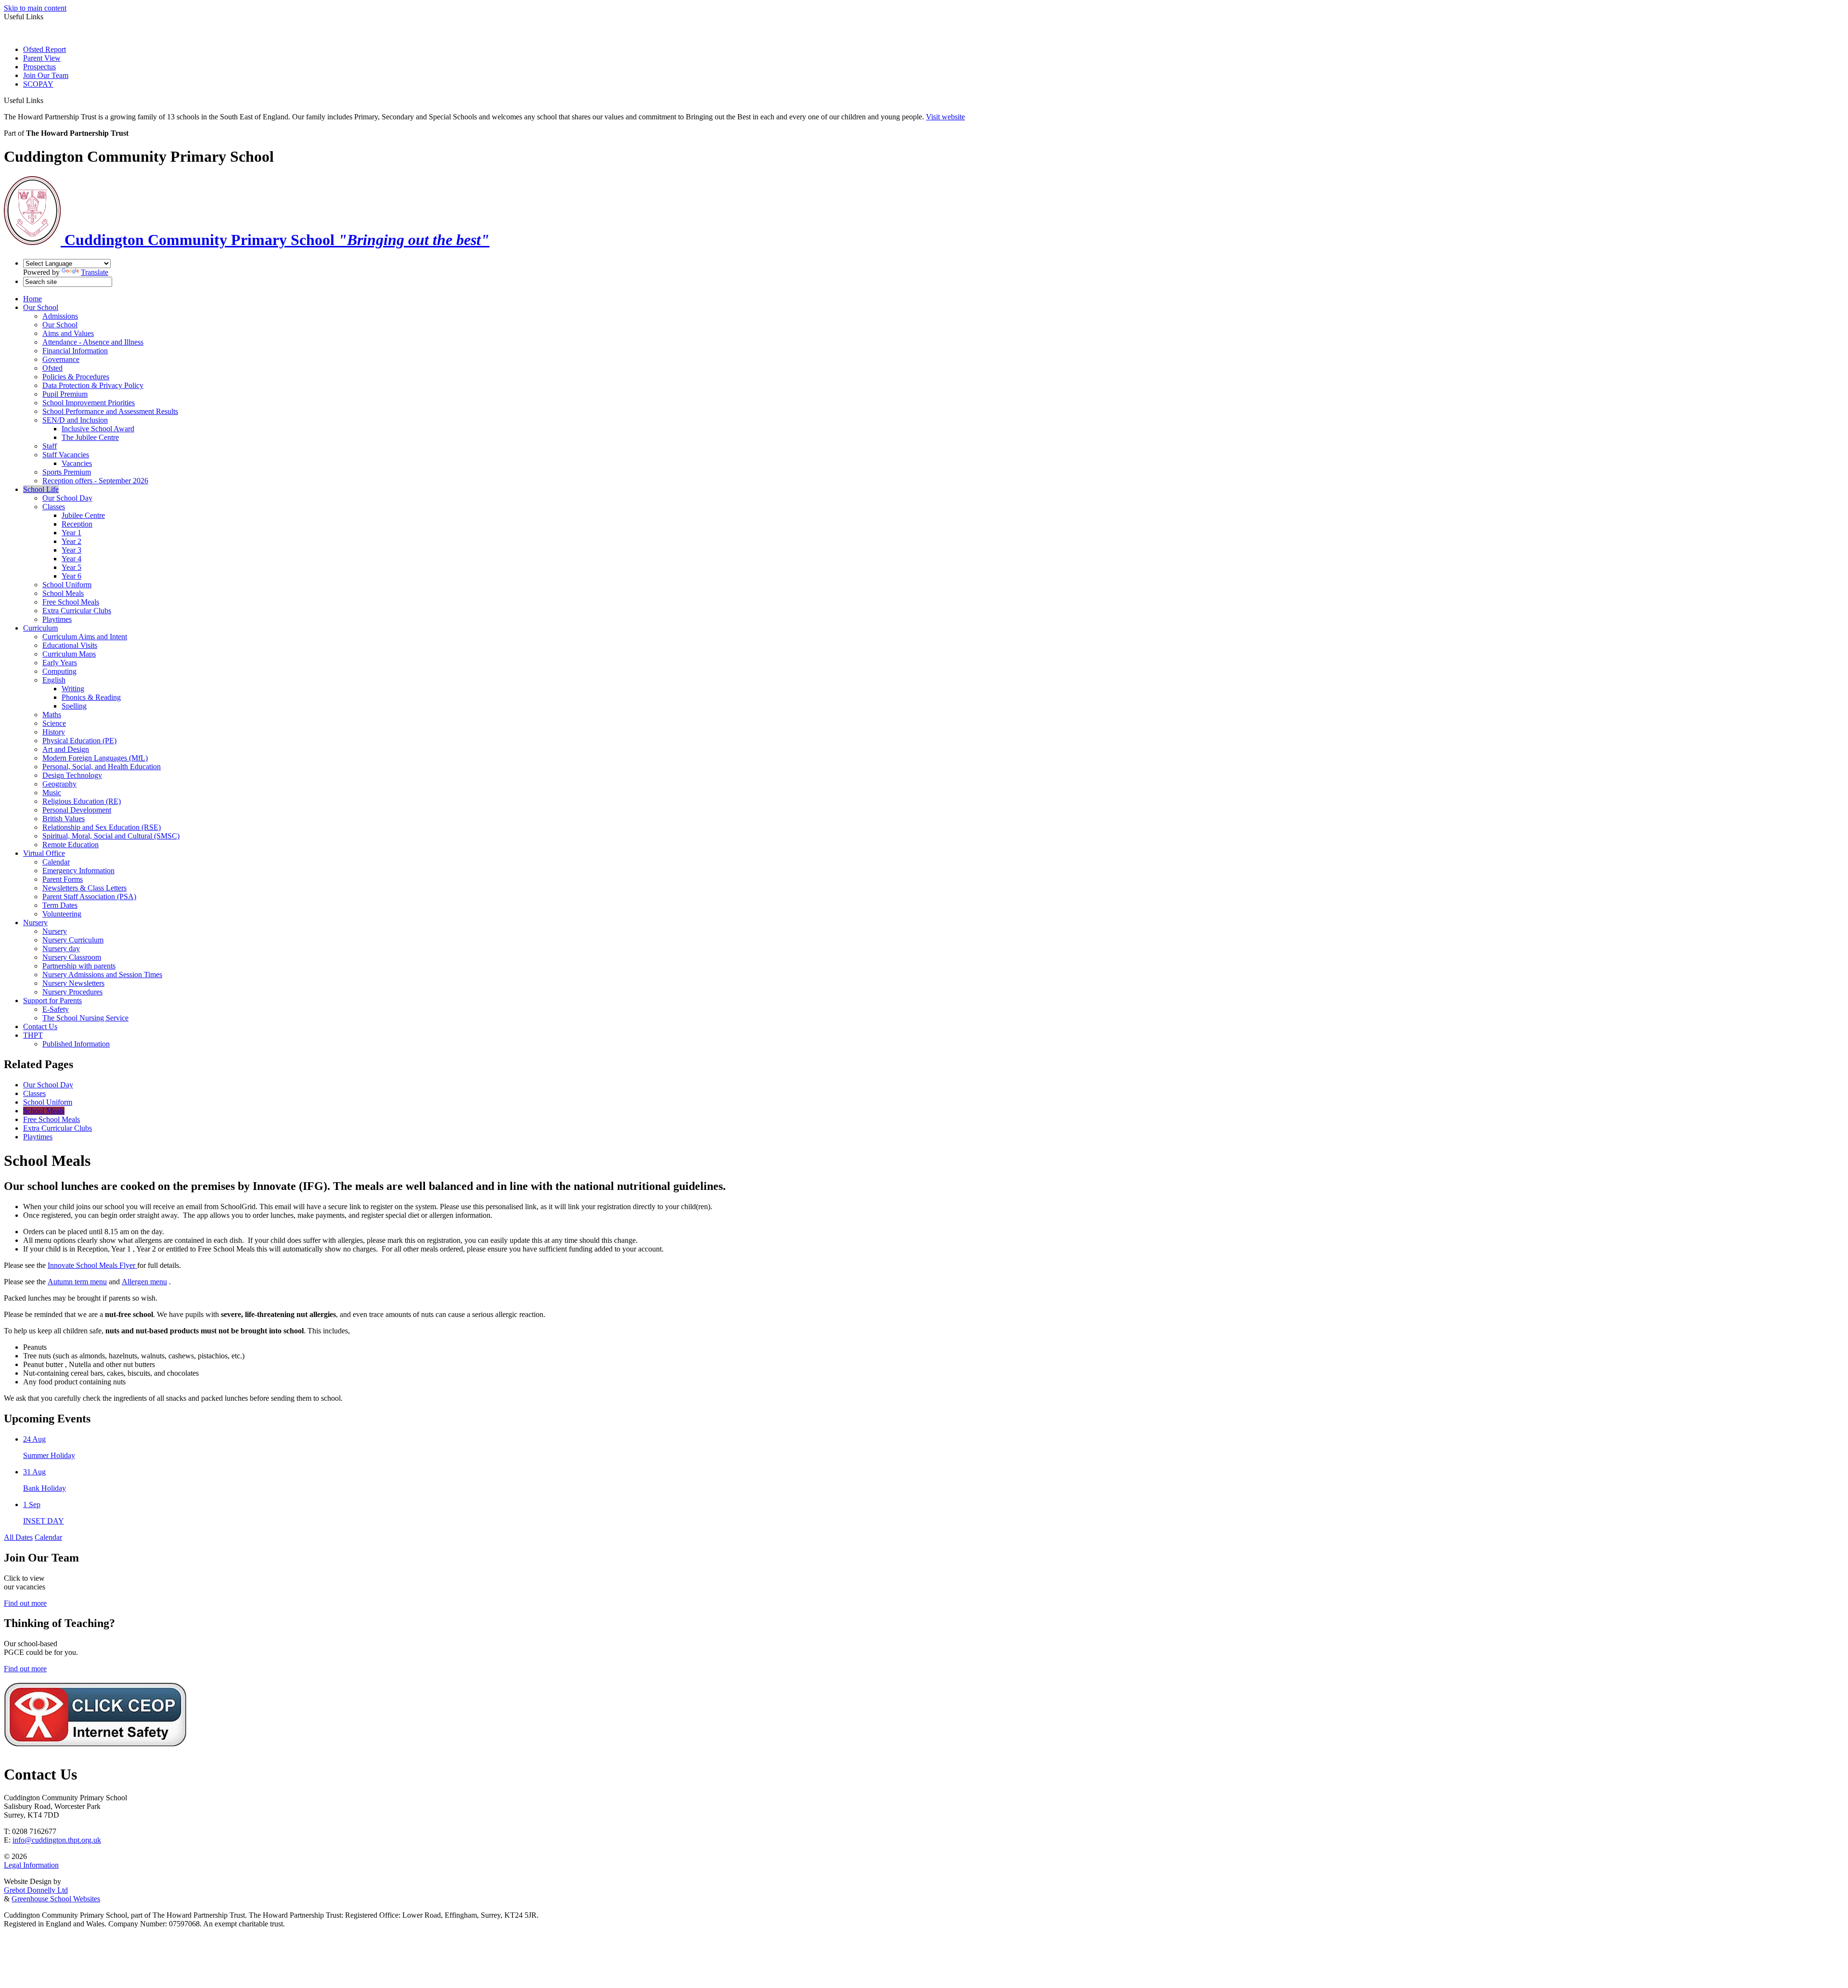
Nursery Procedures (72, 992)
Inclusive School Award (98, 429)
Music (52, 793)
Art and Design (66, 749)
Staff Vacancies (66, 455)
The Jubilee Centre (90, 437)
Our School (41, 307)
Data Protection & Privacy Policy (93, 385)
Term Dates (60, 905)
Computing (59, 671)
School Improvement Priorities (89, 403)
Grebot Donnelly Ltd (36, 1890)
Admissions (60, 316)
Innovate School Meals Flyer (91, 1265)
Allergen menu (144, 1282)
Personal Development (77, 810)
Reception (77, 524)
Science (54, 723)
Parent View (42, 58)
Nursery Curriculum (73, 940)
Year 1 (71, 533)
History (54, 732)
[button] (47, 100)
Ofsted (52, 368)
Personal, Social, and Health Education (102, 767)
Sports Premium (67, 472)
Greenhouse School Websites (56, 1899)
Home (32, 299)
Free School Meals (71, 602)
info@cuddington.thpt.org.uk (57, 1840)
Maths (52, 715)
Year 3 (71, 550)
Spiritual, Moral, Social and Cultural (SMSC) (111, 836)
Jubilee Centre (83, 515)
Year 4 (71, 559)
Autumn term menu (77, 1282)
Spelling (74, 706)
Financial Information (75, 351)
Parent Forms (63, 879)
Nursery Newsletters (73, 983)
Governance (61, 359)
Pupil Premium (65, 394)
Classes (54, 507)
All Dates (18, 1537)
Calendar (56, 862)
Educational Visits (70, 645)
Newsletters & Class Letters (84, 888)
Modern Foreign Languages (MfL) (95, 758)
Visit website (945, 117)
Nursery (35, 923)
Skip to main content (35, 8)
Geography (59, 784)
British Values (64, 819)
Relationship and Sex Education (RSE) (102, 827)
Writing (73, 689)
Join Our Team (46, 75)
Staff (50, 446)
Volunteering (62, 914)
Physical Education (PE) (79, 741)
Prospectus (39, 67)
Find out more (25, 1603)
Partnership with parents (79, 966)
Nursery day (61, 949)
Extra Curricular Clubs (77, 611)
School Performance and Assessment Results (110, 411)
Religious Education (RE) (82, 801)
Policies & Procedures (76, 377)
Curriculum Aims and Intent (85, 637)
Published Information (76, 1044)
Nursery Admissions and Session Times (102, 975)
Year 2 (71, 541)
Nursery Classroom (72, 957)
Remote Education (71, 845)
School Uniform (67, 585)
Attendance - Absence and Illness (93, 342)
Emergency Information (78, 871)
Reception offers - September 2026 (95, 481)
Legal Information (31, 1865)
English (54, 680)
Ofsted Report (45, 49)
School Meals (63, 593)
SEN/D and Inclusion (75, 420)
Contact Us (40, 1026)
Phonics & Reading (91, 697)
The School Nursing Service (85, 1018)
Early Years (60, 663)
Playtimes (57, 619)
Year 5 (71, 567)
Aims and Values (68, 333)
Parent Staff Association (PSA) (89, 897)
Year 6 (71, 576)
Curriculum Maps (69, 654)
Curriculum (40, 628)
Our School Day (67, 498)
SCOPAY (38, 84)
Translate (95, 272)
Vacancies (77, 463)
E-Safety (56, 1009)
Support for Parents (52, 1000)
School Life (41, 489)
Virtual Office (44, 853)
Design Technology (72, 775)
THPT (33, 1035)
